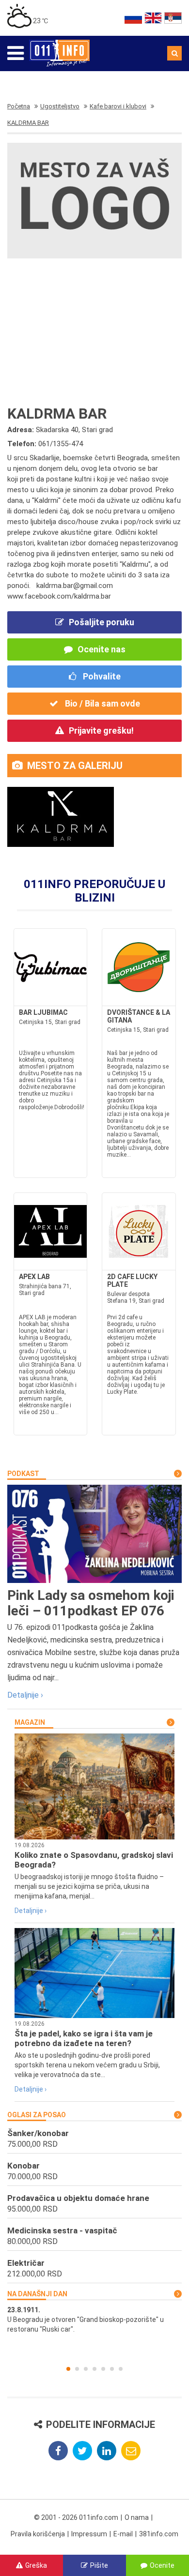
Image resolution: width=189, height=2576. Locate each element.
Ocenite (162, 2565)
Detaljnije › (25, 1695)
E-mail (123, 2534)
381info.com (159, 2534)
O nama (137, 2517)
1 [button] (68, 2369)
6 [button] (112, 2369)
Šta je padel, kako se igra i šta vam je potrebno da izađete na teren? (84, 2038)
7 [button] (121, 2369)
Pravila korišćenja (38, 2534)
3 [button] (86, 2369)
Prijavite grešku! (101, 731)
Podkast (23, 1474)
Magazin (30, 1722)
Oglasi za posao (37, 2115)
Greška (36, 2565)
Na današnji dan (37, 2294)
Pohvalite (101, 676)
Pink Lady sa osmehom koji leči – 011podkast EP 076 (91, 1603)
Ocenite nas (102, 649)
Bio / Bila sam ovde (102, 703)
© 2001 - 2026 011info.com (76, 2517)
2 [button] (77, 2369)
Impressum (89, 2534)
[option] (94, 2320)
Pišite (99, 2565)
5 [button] (103, 2369)
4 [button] (94, 2369)
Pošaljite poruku (102, 622)
